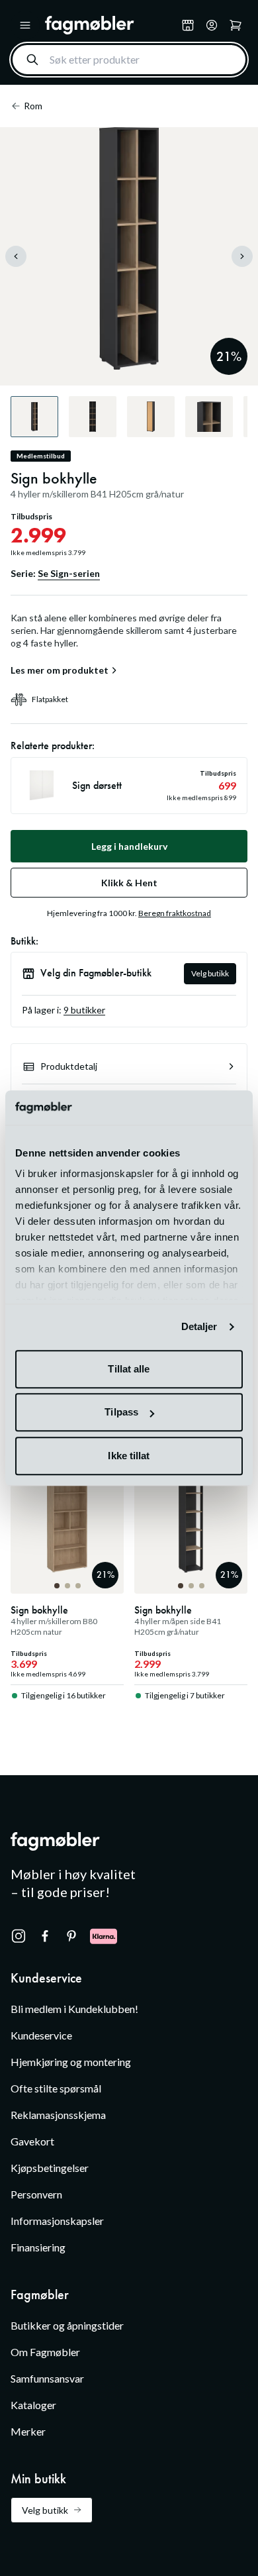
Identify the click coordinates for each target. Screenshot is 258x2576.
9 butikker (84, 1010)
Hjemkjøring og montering (71, 2062)
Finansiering (38, 2247)
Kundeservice (41, 2035)
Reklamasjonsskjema (58, 2115)
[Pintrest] (71, 1936)
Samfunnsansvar (47, 2378)
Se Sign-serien (69, 573)
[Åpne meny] (25, 25)
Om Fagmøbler (45, 2352)
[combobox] (129, 60)
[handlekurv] (212, 25)
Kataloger (33, 2405)
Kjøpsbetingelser (50, 2168)
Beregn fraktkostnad (175, 913)
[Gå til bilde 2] (67, 1586)
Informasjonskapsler (57, 2221)
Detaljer (199, 1327)
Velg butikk (210, 973)
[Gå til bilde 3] (78, 1586)
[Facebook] (45, 1936)
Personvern (36, 2194)
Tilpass (121, 1413)
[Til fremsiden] (110, 25)
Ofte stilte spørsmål (56, 2088)
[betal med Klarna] (104, 1936)
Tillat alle (129, 1369)
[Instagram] (19, 1936)
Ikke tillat (129, 1456)
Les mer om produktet (60, 670)
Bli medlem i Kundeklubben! (74, 2009)
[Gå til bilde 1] (57, 1586)
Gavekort (32, 2141)
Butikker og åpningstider (67, 2325)
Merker (28, 2431)
